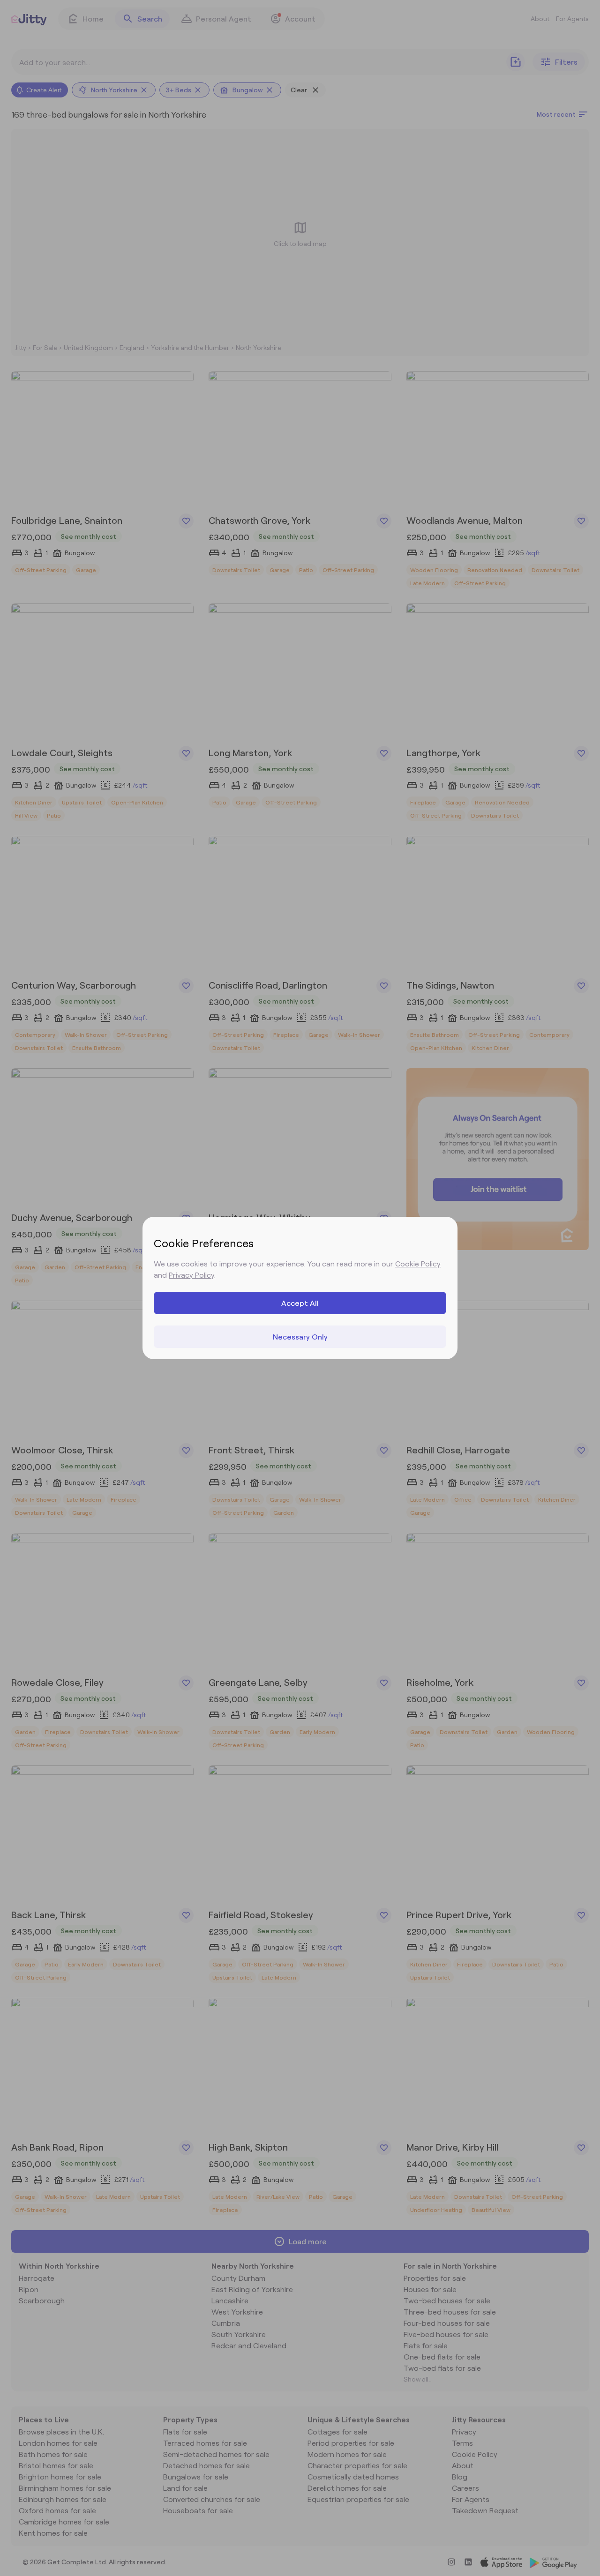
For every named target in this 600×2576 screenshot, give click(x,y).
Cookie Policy (418, 1263)
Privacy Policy (191, 1275)
